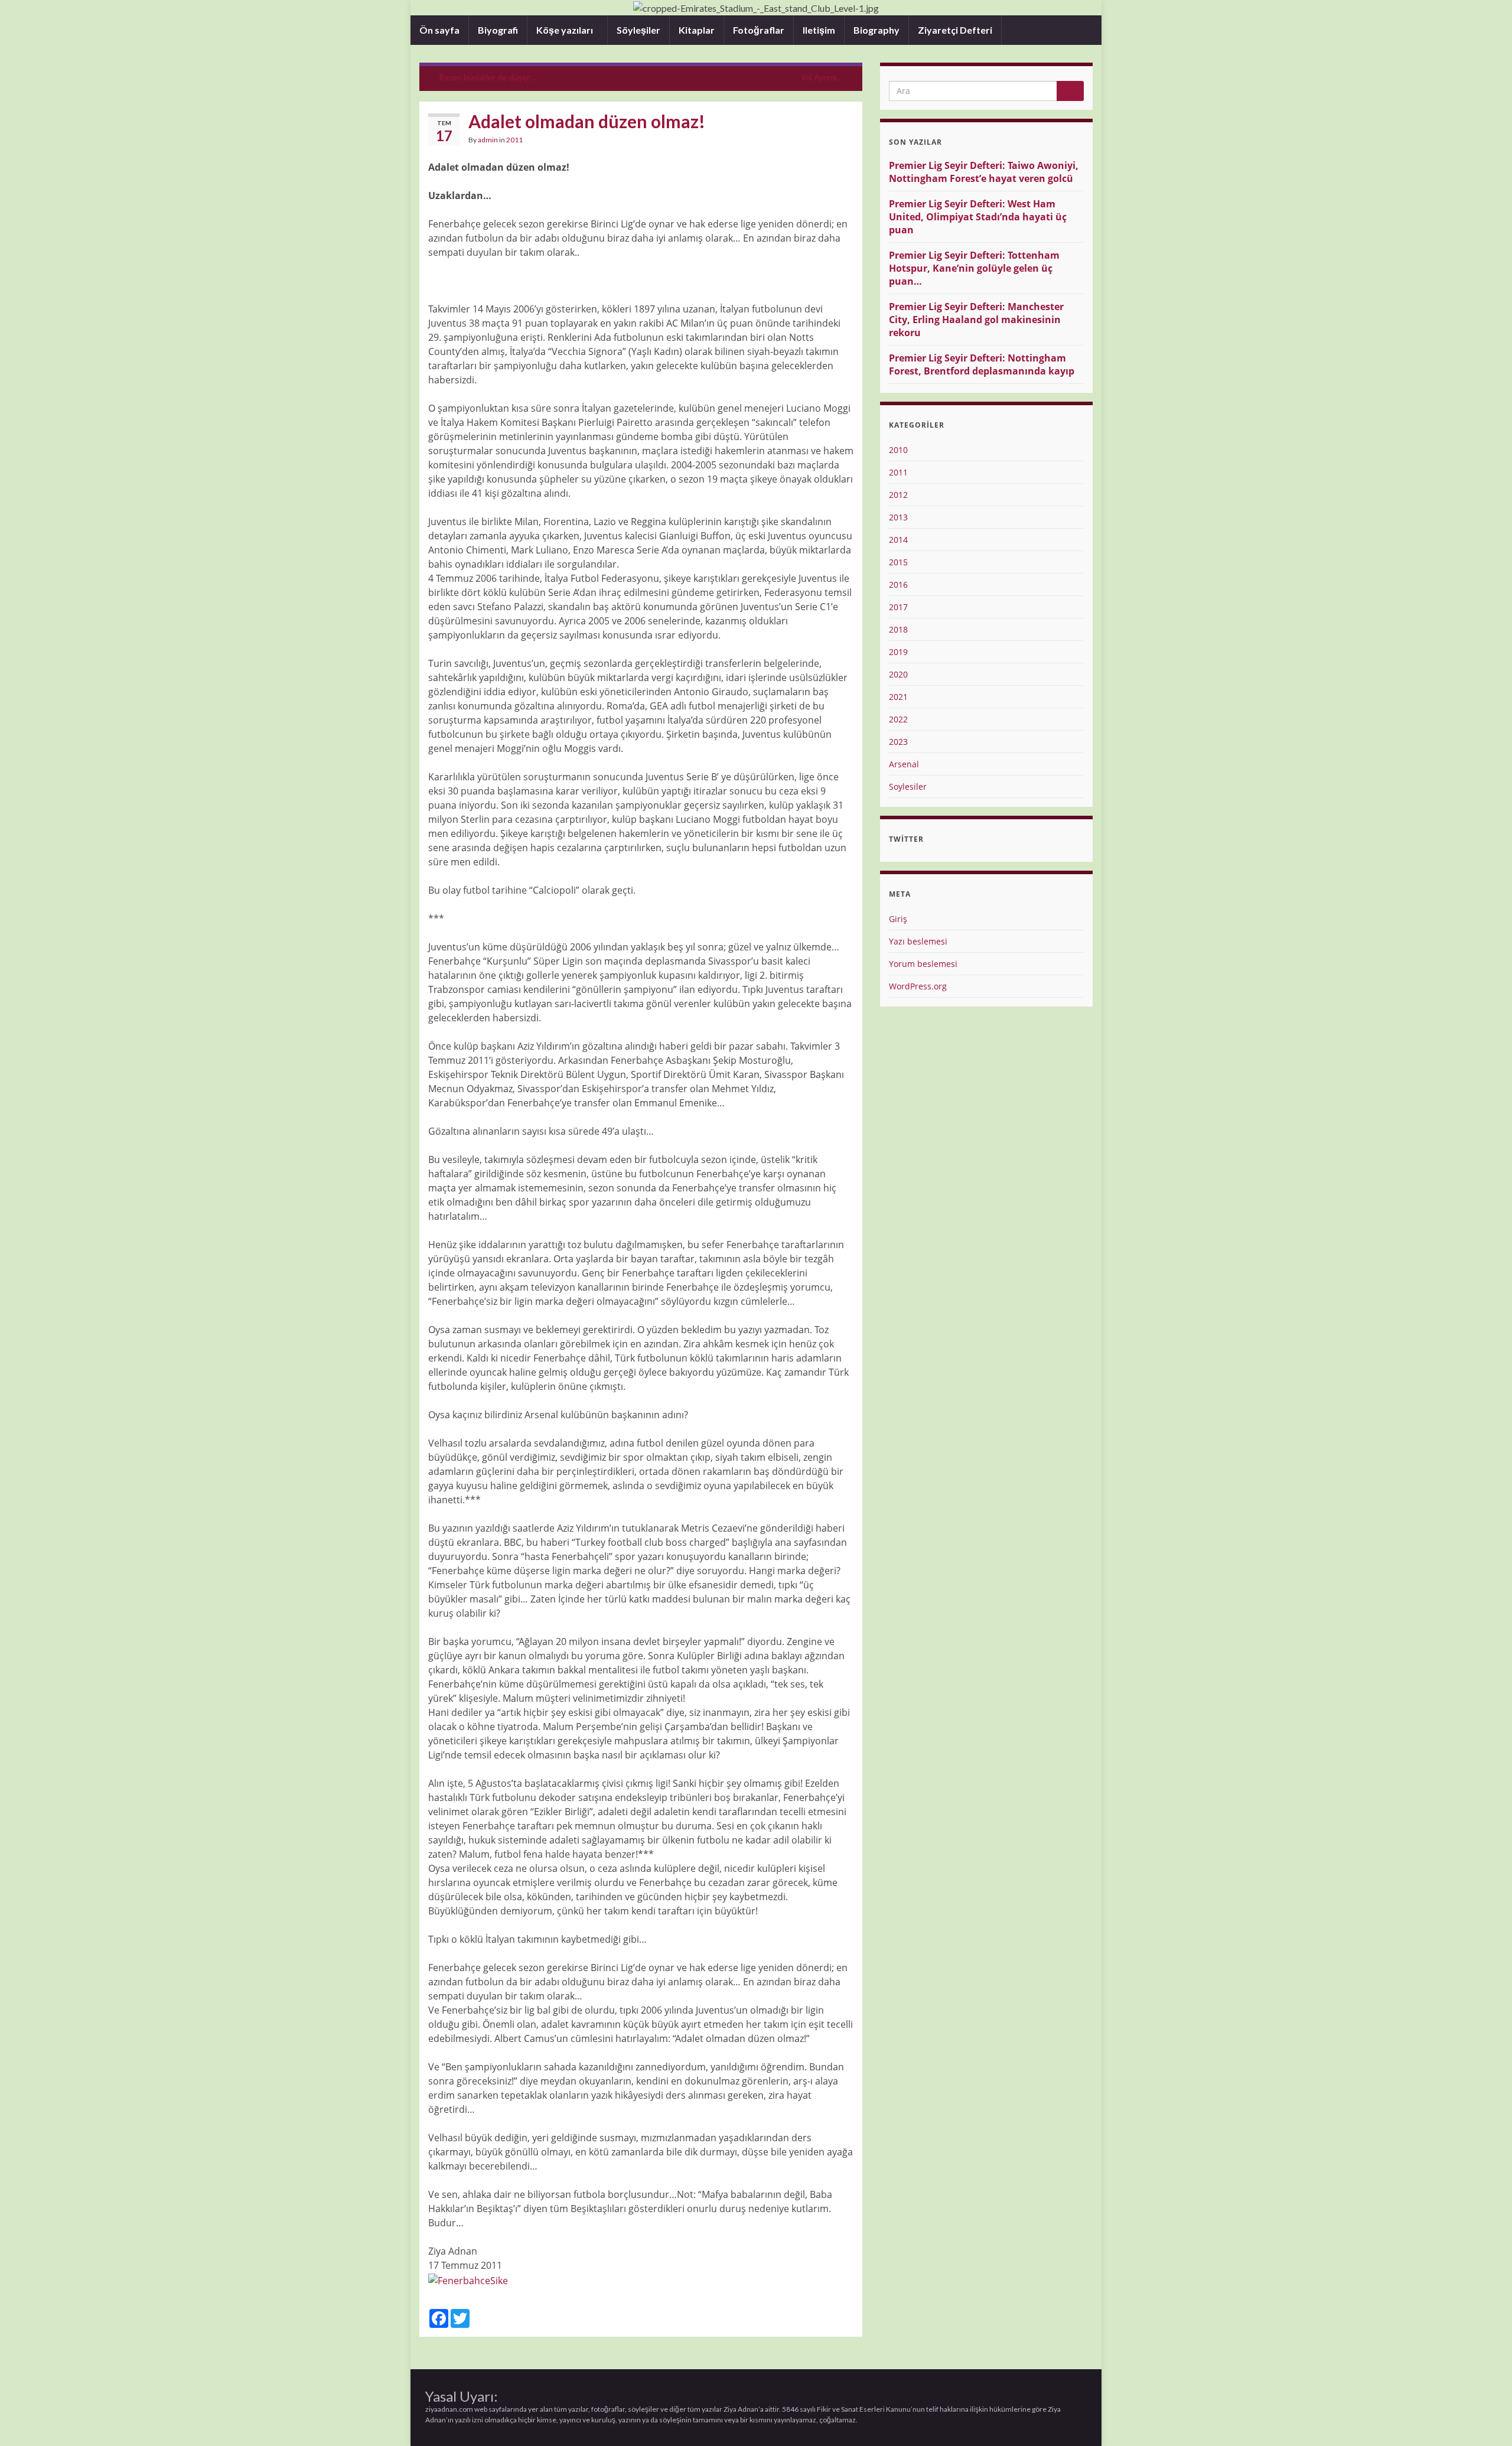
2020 (898, 674)
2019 (898, 652)
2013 (898, 517)
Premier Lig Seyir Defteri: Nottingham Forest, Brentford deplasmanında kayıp (982, 364)
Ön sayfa (439, 30)
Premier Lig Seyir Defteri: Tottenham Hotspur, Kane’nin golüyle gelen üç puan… (974, 268)
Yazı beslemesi (918, 941)
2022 (898, 719)
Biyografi (498, 30)
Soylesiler (908, 786)
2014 (898, 540)
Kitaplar (697, 30)
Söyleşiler (638, 30)
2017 (898, 607)
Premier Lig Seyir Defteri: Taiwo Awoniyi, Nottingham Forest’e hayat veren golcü (984, 172)
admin (488, 140)
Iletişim (819, 30)
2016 (898, 584)
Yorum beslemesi (923, 964)
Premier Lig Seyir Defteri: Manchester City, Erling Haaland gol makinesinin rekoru (976, 320)
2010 (898, 450)
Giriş (898, 919)
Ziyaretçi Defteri (955, 30)
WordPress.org (918, 986)
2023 (898, 742)
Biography (876, 30)
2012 (898, 495)
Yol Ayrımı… (822, 77)
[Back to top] (1485, 2419)
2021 (898, 697)
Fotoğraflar (759, 30)
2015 (898, 562)
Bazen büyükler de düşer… (488, 77)
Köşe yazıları (566, 30)
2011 (514, 140)
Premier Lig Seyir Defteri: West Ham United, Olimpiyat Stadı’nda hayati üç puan (978, 217)
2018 (898, 629)
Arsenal (904, 764)
